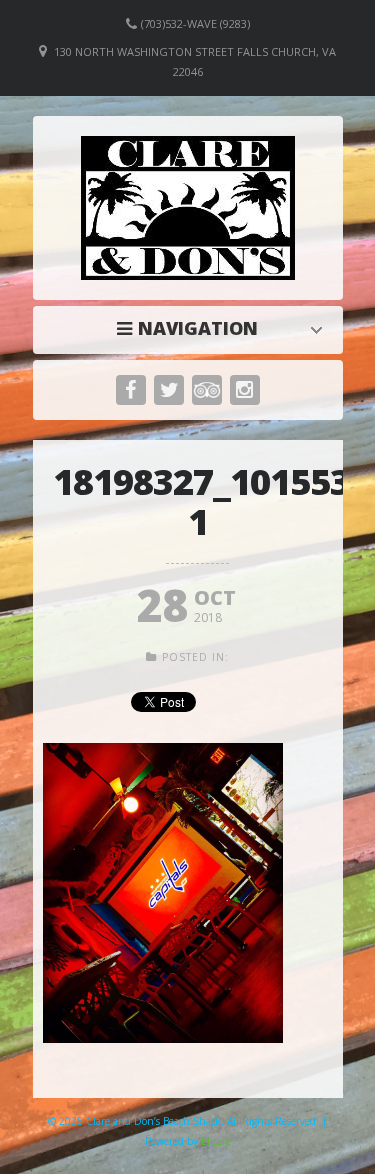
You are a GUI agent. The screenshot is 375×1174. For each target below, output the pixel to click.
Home (193, 328)
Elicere (216, 1141)
